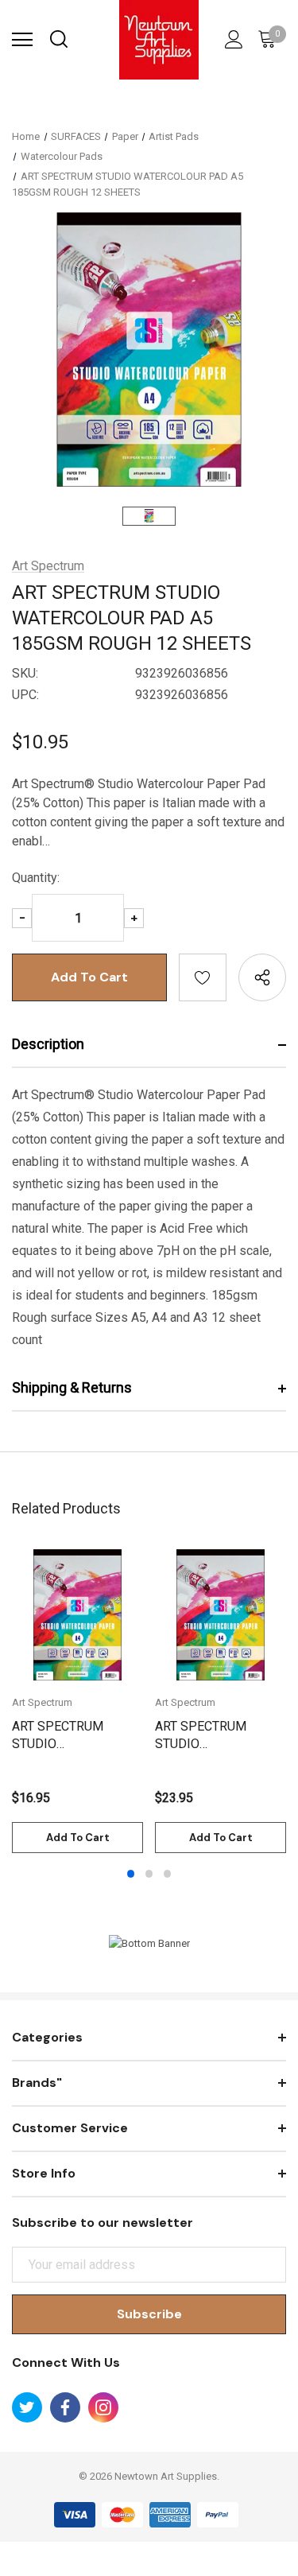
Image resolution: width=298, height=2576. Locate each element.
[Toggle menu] (22, 40)
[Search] (58, 40)
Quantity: (36, 878)
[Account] (231, 40)
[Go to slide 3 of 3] (168, 1874)
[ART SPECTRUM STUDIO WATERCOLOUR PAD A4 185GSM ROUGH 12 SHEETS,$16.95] (77, 1615)
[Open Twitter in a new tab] (27, 2407)
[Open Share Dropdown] (262, 977)
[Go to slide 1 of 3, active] (131, 1874)
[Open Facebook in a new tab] (65, 2407)
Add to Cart (78, 1838)
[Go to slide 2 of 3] (149, 1874)
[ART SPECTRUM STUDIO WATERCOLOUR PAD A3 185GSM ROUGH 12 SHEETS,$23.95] (221, 1615)
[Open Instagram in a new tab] (103, 2407)
